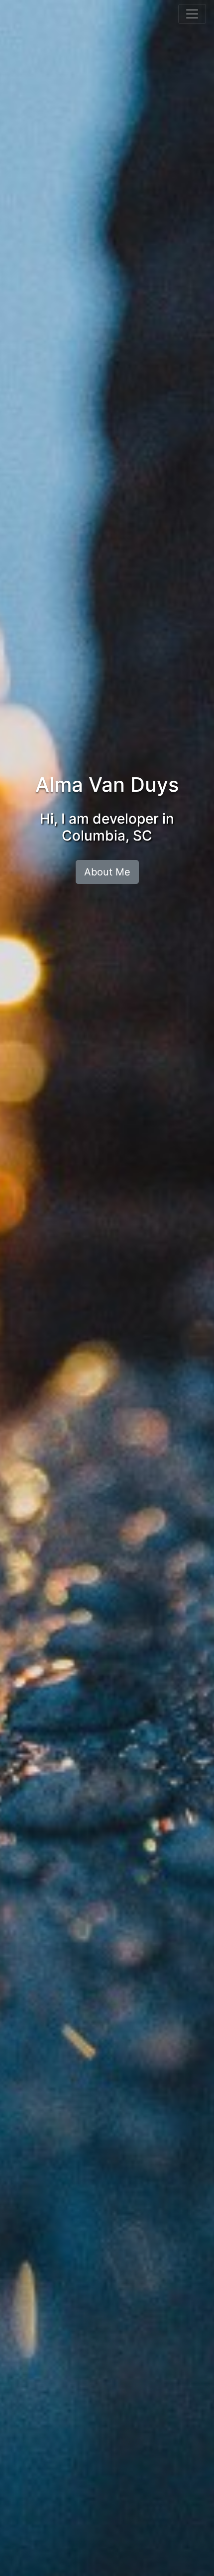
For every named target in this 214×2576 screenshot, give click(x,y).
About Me (107, 872)
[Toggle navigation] (192, 14)
